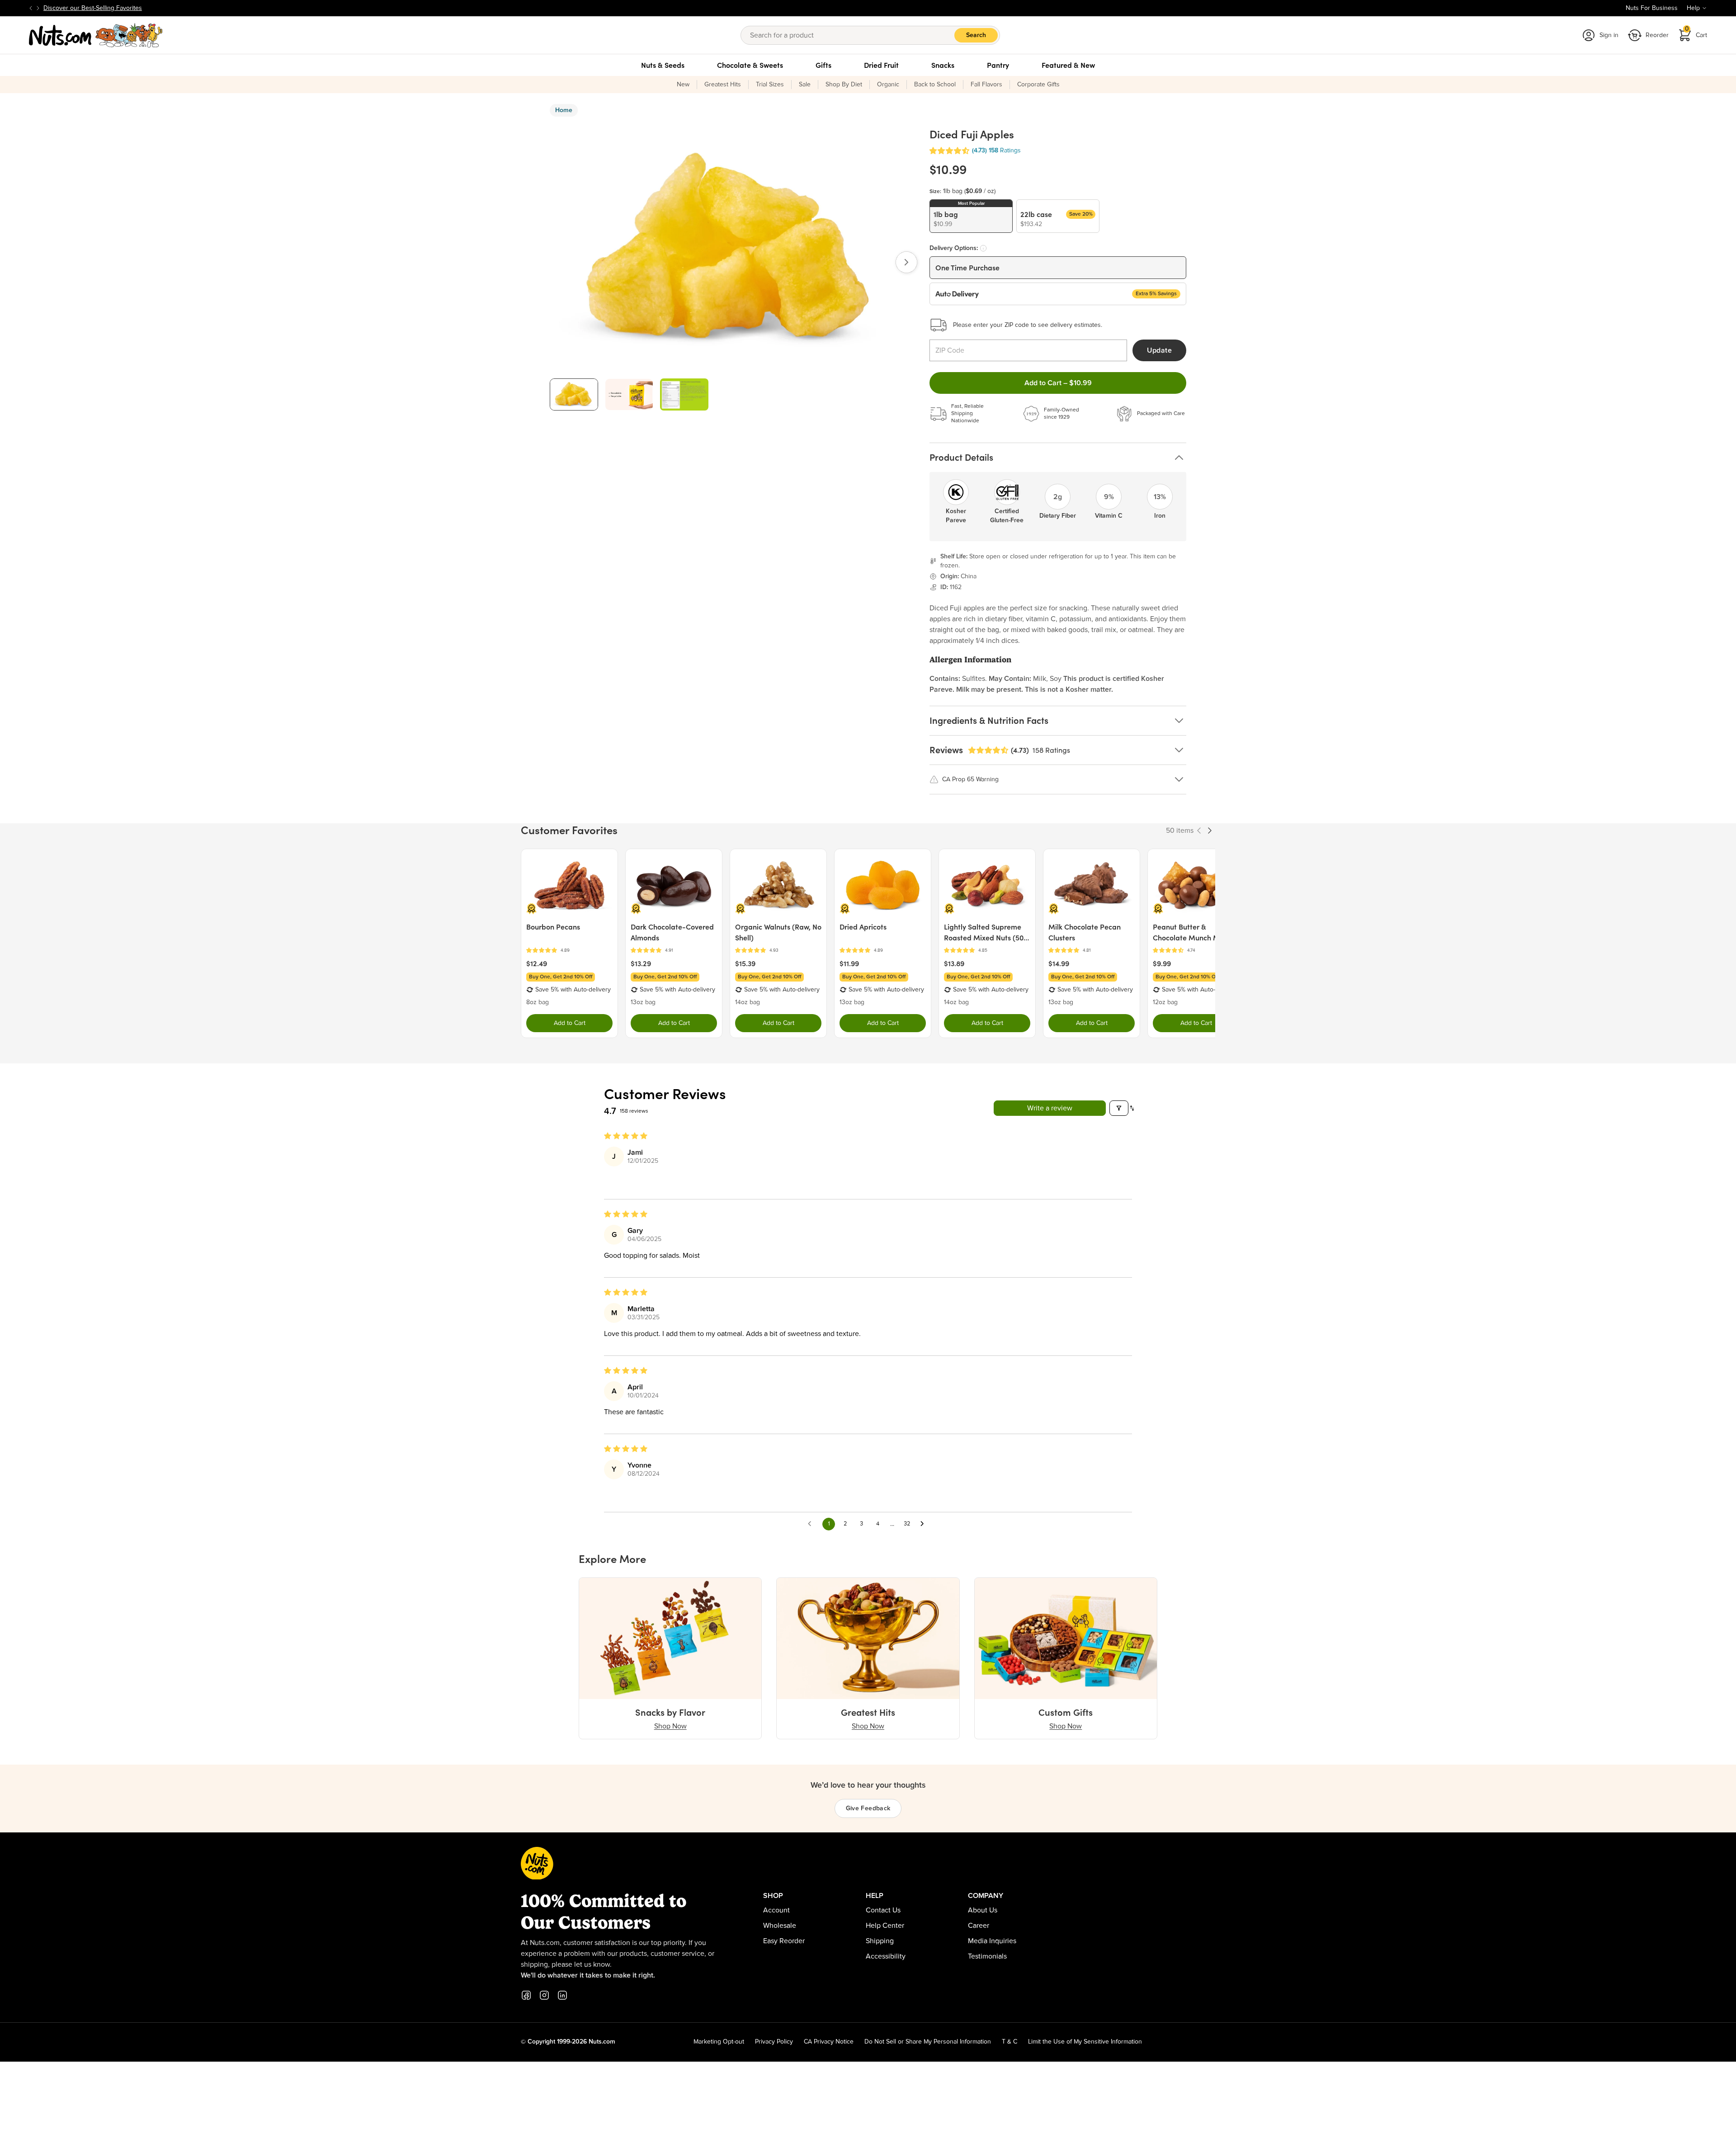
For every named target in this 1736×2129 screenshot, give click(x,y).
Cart (1696, 32)
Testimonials (987, 1956)
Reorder (1657, 35)
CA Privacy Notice (829, 2042)
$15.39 (745, 963)
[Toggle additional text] (146, 8)
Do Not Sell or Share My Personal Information (928, 2042)
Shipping (880, 1941)
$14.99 (1059, 963)
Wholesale (780, 1926)
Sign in (1609, 35)
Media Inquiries (992, 1941)
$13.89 (954, 963)
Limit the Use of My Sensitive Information (1085, 2042)
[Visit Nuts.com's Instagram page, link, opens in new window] (544, 1995)
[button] (949, 151)
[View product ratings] (569, 951)
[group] (574, 394)
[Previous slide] (31, 8)
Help (1693, 8)
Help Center (885, 1926)
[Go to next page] (925, 1524)
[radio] (971, 216)
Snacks (943, 65)
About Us (983, 1910)
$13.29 (641, 963)
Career (979, 1926)
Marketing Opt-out (719, 2042)
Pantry (998, 65)
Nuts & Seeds (663, 65)
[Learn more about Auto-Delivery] (983, 248)
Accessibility (886, 1956)
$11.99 (849, 963)
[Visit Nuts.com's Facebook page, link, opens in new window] (526, 1995)
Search (976, 35)
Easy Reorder (784, 1941)
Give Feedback (868, 1808)
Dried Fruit (881, 65)
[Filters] (1119, 1108)
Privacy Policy (774, 2042)
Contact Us (883, 1910)
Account (776, 1910)
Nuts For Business (1652, 8)
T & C (1010, 2042)
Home (564, 110)
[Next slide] (38, 8)
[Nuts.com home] (96, 35)
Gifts (823, 65)
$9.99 (1162, 963)
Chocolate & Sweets (750, 65)
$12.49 (537, 963)
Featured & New (1068, 65)
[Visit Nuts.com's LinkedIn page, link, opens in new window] (562, 1995)
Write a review (1050, 1108)
